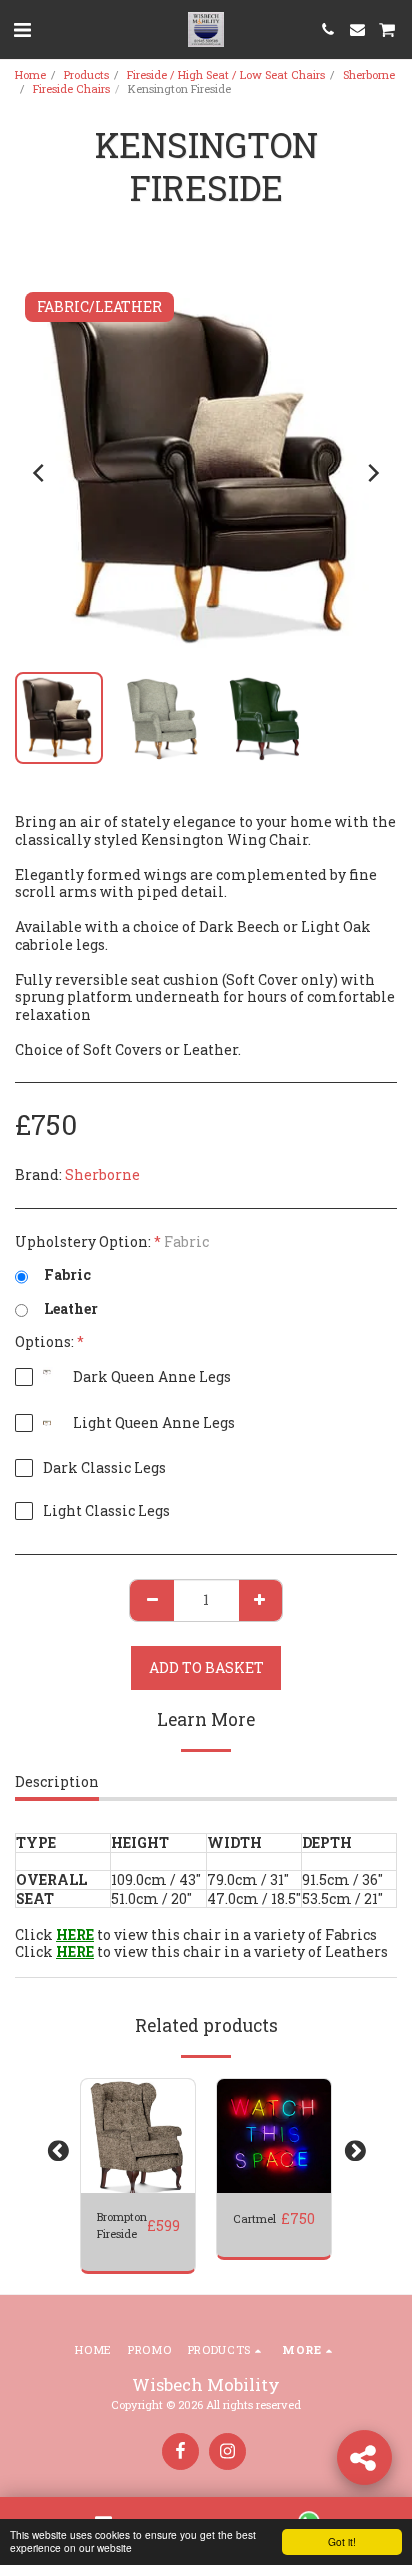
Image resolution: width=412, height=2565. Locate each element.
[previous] (40, 473)
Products (86, 74)
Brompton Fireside (122, 2225)
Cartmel (254, 2218)
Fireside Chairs (71, 88)
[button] (22, 29)
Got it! (342, 2541)
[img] (138, 2136)
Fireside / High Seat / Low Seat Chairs (226, 74)
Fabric (67, 1275)
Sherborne (369, 74)
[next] (372, 473)
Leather (71, 1309)
